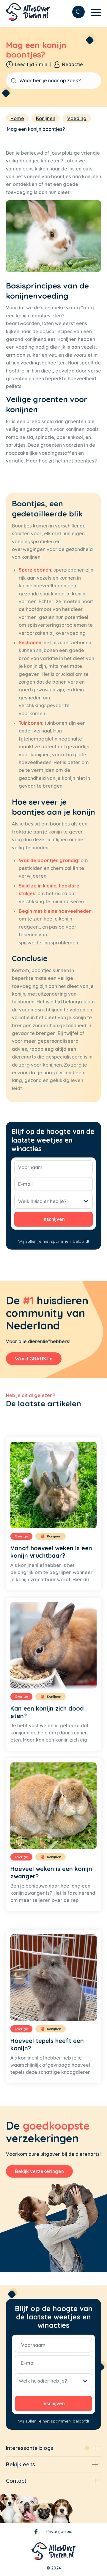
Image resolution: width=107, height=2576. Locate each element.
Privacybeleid (59, 2532)
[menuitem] (75, 12)
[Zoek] (75, 12)
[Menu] (93, 12)
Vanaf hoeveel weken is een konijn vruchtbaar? (51, 1552)
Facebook (36, 2533)
